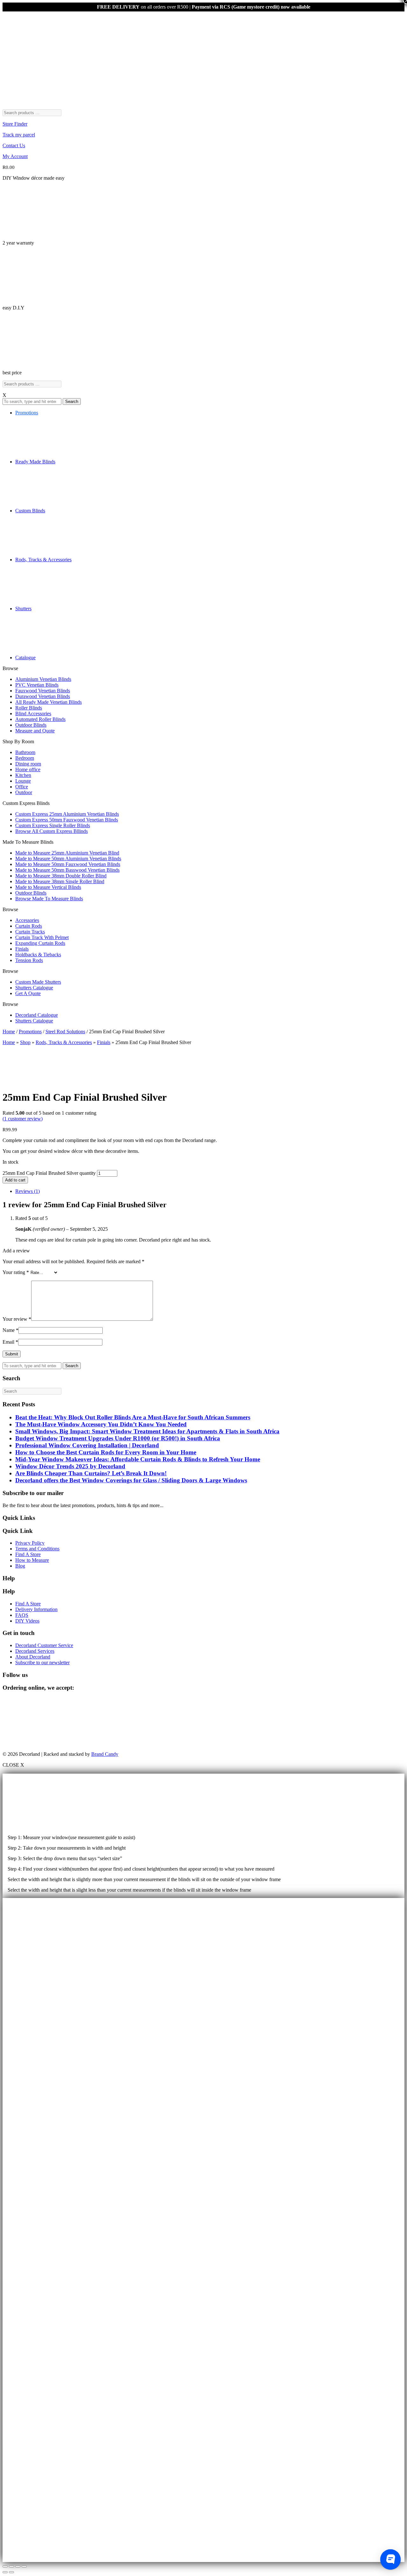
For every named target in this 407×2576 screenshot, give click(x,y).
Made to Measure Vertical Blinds (48, 887)
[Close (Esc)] (24, 2566)
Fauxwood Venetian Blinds (43, 691)
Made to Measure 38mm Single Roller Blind (60, 881)
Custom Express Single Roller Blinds (53, 825)
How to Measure (32, 1560)
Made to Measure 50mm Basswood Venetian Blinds (67, 870)
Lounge (23, 781)
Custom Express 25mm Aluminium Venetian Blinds (67, 814)
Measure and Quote (35, 731)
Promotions (27, 413)
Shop (25, 1042)
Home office (28, 769)
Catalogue (25, 658)
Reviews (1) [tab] (28, 1191)
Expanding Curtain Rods (40, 943)
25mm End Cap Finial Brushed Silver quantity (49, 1173)
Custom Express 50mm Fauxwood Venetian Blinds (67, 820)
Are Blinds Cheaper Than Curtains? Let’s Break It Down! (91, 1473)
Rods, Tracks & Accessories (43, 560)
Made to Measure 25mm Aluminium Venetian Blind (67, 853)
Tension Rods (29, 960)
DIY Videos (27, 1621)
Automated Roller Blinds (40, 719)
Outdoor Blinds (31, 725)
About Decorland (33, 1657)
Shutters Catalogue (34, 988)
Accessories (27, 920)
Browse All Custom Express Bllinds (52, 831)
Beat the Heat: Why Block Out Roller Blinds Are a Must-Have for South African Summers (133, 1417)
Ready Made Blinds (35, 462)
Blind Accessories (33, 713)
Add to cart (15, 1180)
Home (9, 1032)
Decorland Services (35, 1651)
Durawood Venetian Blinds (43, 696)
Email (10, 1342)
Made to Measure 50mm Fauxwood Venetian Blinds (68, 864)
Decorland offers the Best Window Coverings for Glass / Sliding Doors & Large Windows (131, 1480)
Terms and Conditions (37, 1549)
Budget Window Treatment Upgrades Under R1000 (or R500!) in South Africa (118, 1438)
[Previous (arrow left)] (5, 2572)
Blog (20, 1566)
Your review (17, 1319)
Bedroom (25, 758)
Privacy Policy (30, 1543)
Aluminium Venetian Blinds (43, 679)
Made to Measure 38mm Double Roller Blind (61, 876)
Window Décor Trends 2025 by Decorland (70, 1466)
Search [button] (72, 402)
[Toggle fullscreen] (11, 2566)
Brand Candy (105, 1754)
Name (10, 1330)
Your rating (16, 1272)
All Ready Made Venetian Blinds (48, 702)
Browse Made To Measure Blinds (49, 899)
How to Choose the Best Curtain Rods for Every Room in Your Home (106, 1452)
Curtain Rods (29, 926)
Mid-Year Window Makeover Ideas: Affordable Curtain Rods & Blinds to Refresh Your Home (138, 1459)
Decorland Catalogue (37, 1015)
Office (22, 787)
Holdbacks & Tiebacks (38, 955)
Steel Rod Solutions (65, 1032)
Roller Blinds (29, 708)
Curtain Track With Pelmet (42, 937)
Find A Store (28, 1554)
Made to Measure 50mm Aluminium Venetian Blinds (68, 859)
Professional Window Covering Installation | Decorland (87, 1445)
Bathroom (25, 752)
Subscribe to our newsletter (42, 1662)
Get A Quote (28, 993)
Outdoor (24, 792)
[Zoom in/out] (5, 2566)
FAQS (22, 1615)
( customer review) (23, 1119)
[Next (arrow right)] (11, 2572)
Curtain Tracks (30, 932)
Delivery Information (36, 1609)
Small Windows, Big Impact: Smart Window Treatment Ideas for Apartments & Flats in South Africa (147, 1431)
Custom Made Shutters (38, 982)
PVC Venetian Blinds (37, 685)
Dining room (28, 764)
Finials (22, 949)
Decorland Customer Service (44, 1645)
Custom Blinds (30, 511)
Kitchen (23, 775)
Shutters (23, 609)
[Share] (18, 2566)
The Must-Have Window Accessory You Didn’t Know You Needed (101, 1424)
